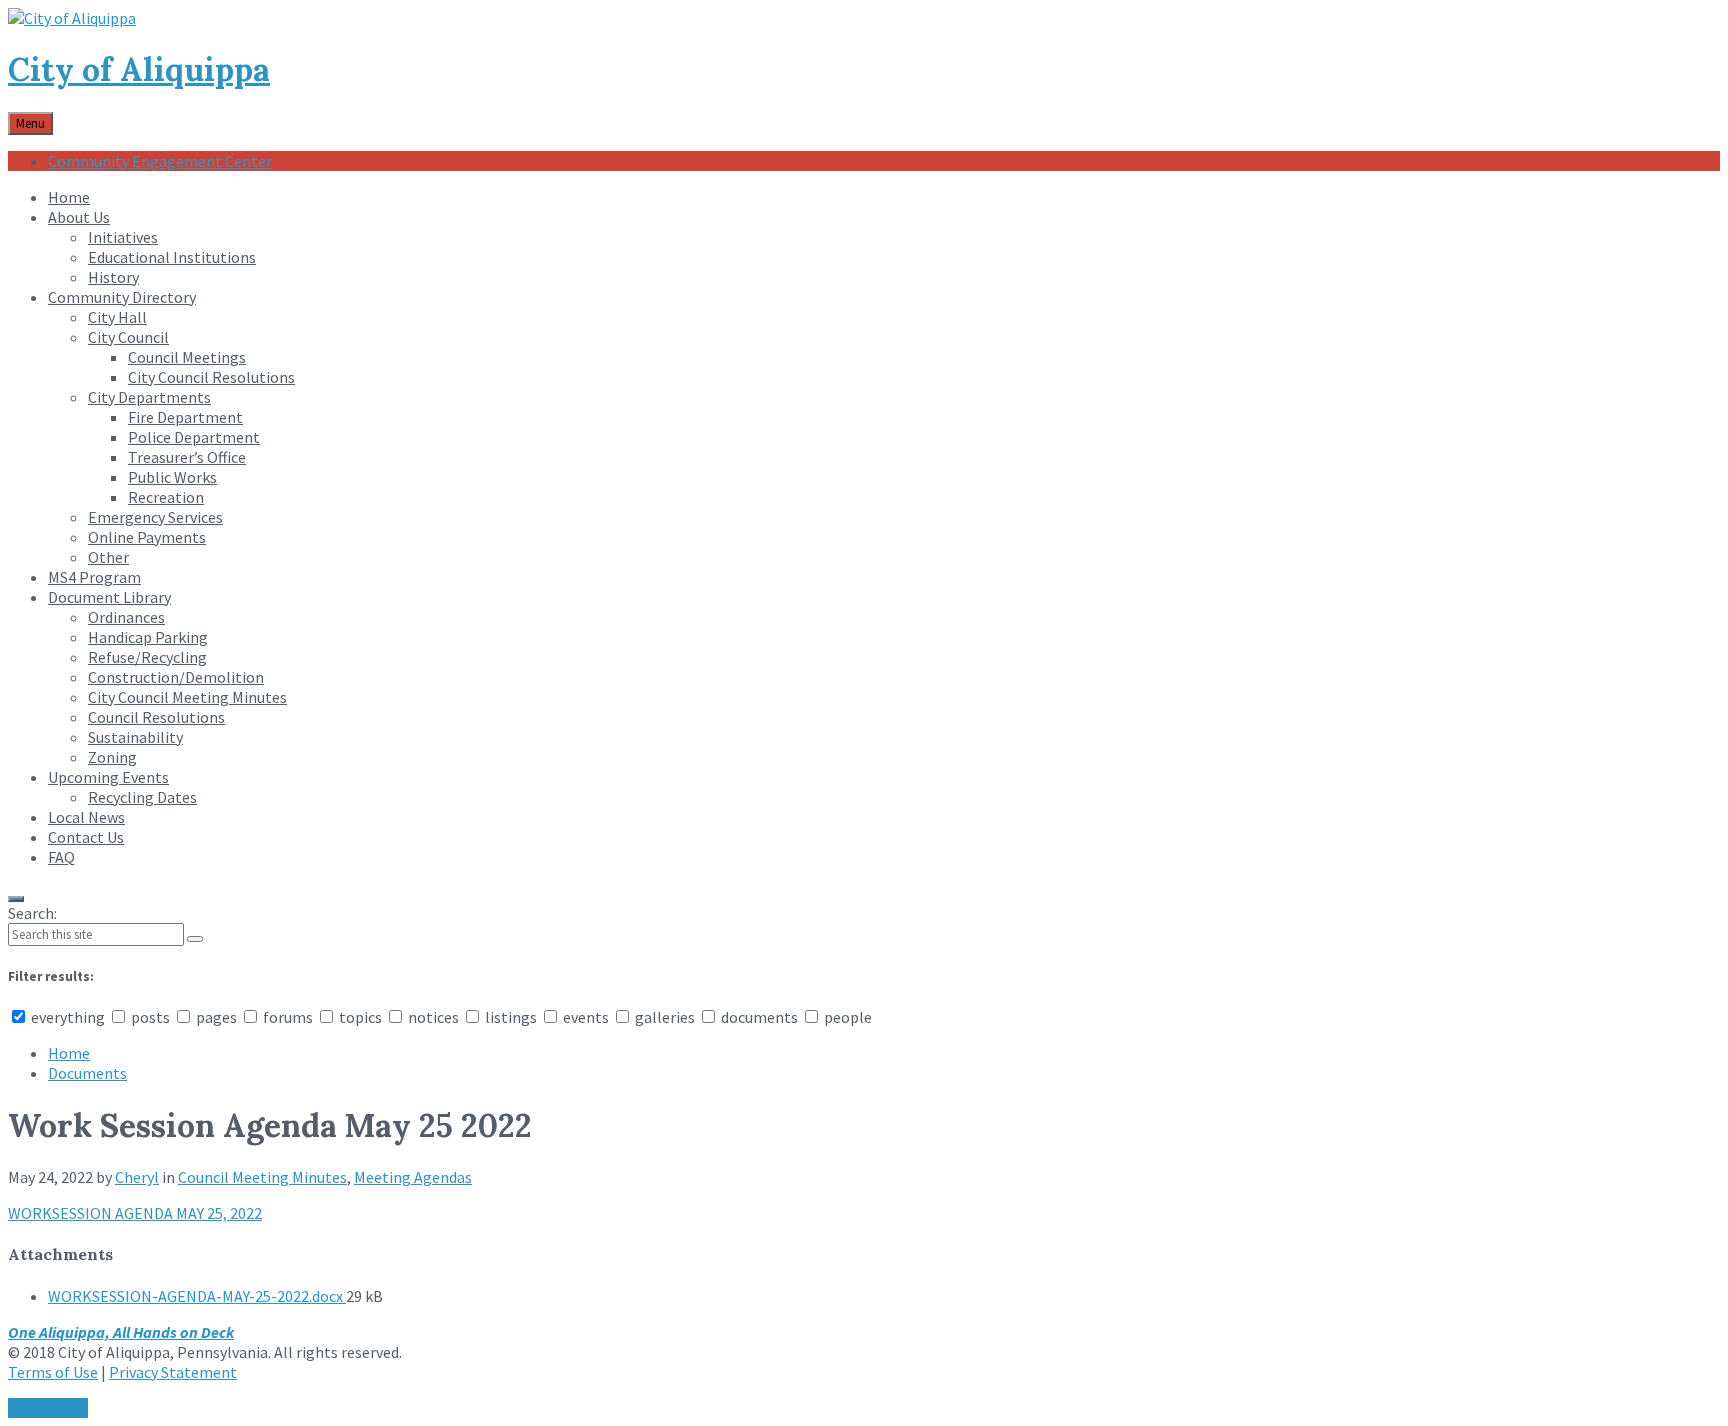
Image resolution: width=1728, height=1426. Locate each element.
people (846, 1017)
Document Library (109, 597)
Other (108, 557)
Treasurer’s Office (187, 457)
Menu (30, 123)
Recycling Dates (142, 797)
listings (511, 1017)
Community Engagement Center (160, 161)
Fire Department (185, 417)
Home (69, 197)
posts (150, 1017)
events (586, 1017)
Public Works (172, 477)
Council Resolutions (156, 717)
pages (216, 1017)
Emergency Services (155, 517)
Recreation (166, 497)
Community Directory (122, 297)
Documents (87, 1073)
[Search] (195, 939)
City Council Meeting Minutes (187, 697)
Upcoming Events (108, 777)
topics (360, 1017)
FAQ (61, 857)
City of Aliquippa (139, 69)
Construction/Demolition (176, 677)
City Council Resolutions (211, 377)
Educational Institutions (172, 257)
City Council (128, 337)
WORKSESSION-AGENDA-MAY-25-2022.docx (197, 1296)
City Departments (149, 397)
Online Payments (147, 537)
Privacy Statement (173, 1372)
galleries (665, 1017)
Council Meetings (187, 357)
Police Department (194, 437)
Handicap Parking (148, 637)
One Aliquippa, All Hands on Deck (121, 1332)
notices (433, 1017)
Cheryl (137, 1177)
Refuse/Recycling (147, 657)
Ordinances (126, 617)
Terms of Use (53, 1372)
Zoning (112, 757)
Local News (86, 817)
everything (68, 1017)
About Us (79, 217)
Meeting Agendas (413, 1177)
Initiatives (123, 237)
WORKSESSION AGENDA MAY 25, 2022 (135, 1213)
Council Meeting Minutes (262, 1177)
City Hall (117, 317)
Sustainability (135, 737)
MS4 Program (94, 577)
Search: (32, 913)
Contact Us (86, 837)
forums (288, 1017)
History (113, 277)
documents (759, 1017)
